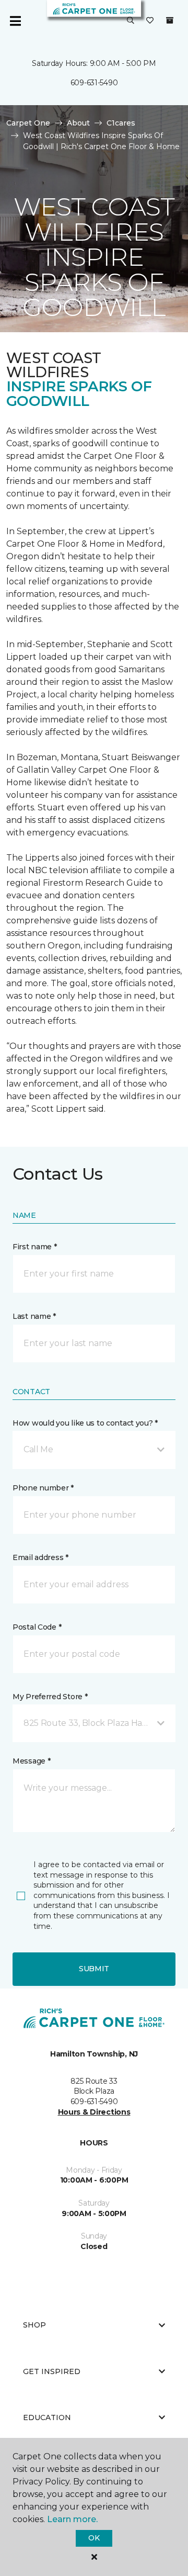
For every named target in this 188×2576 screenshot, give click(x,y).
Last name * (34, 1316)
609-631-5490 (94, 83)
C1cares (121, 123)
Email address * (40, 1557)
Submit (94, 1969)
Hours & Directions (94, 2112)
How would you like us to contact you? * (85, 1423)
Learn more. (72, 2519)
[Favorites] (150, 21)
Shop (34, 2325)
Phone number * (43, 1488)
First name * (35, 1247)
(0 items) (170, 20)
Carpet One (28, 123)
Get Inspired (52, 2371)
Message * (31, 1761)
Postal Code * (37, 1627)
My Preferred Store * (50, 1697)
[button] (131, 21)
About (78, 123)
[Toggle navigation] (15, 21)
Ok (94, 2538)
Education (47, 2417)
